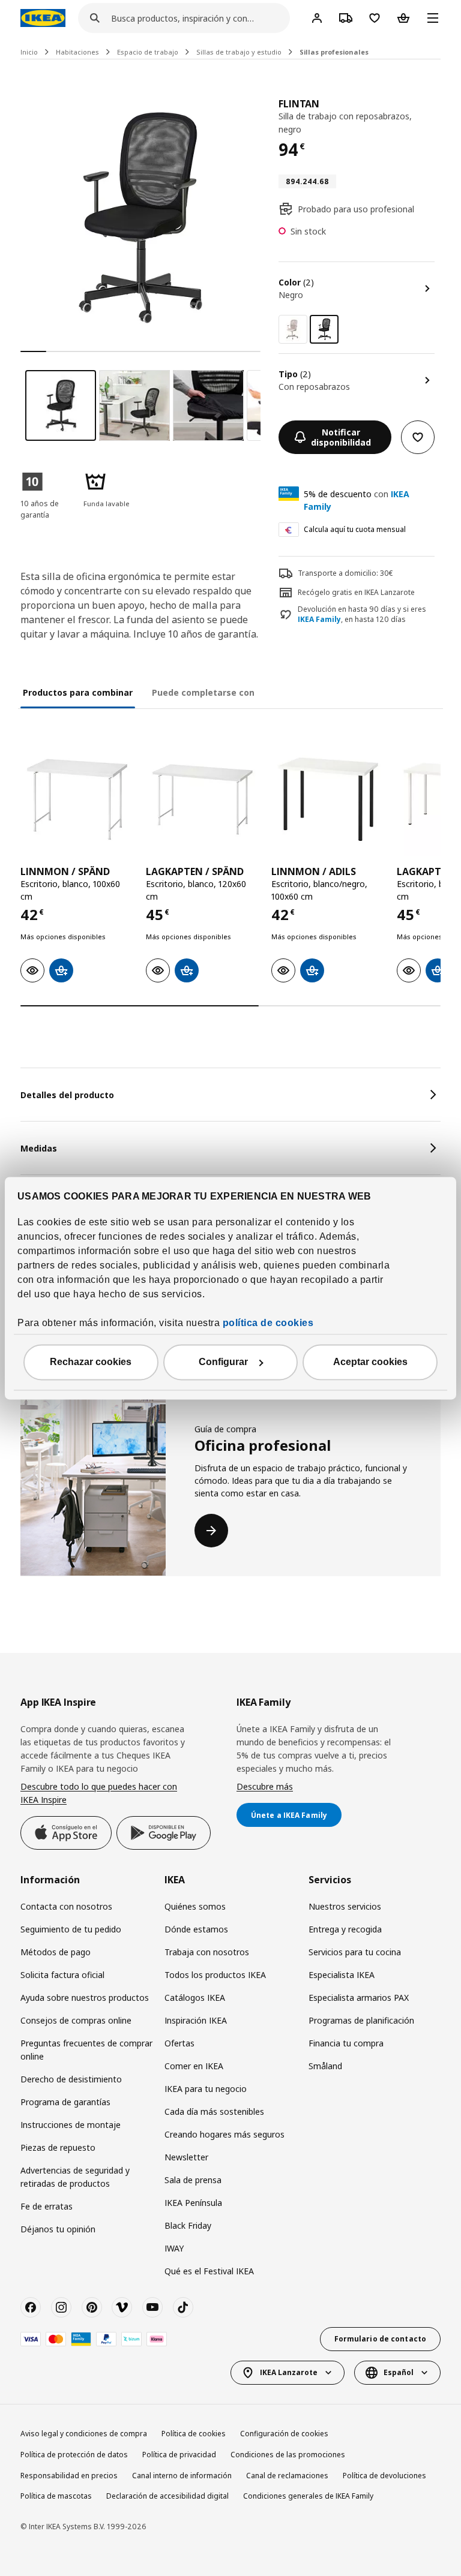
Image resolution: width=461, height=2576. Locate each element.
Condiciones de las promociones (288, 2455)
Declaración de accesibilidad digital (167, 2496)
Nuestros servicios (345, 1906)
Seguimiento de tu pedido (71, 1929)
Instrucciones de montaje (71, 2125)
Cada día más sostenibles (214, 2111)
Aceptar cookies (370, 1362)
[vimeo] (122, 2307)
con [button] (357, 500)
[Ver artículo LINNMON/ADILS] (328, 799)
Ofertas (179, 2043)
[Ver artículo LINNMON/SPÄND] (77, 799)
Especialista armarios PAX (359, 1998)
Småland (325, 2066)
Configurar (223, 1362)
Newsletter (186, 2157)
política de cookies (268, 1323)
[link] (293, 329)
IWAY (174, 2248)
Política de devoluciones (384, 2476)
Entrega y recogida (345, 1929)
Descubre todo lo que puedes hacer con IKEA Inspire (99, 1793)
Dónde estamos (196, 1929)
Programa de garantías (65, 2102)
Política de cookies (194, 2434)
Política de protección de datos (74, 2455)
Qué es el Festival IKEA (209, 2271)
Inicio (29, 52)
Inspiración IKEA (196, 2020)
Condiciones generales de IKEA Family (308, 2496)
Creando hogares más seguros (224, 2134)
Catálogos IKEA (195, 1998)
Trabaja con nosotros (207, 1952)
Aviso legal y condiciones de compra (84, 2434)
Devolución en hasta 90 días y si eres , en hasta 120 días (362, 614)
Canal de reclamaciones (287, 2476)
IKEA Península (193, 2203)
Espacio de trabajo (148, 52)
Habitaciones (77, 52)
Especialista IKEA (342, 1975)
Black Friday (188, 2225)
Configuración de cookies (284, 2434)
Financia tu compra (346, 2043)
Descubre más (265, 1786)
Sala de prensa (193, 2180)
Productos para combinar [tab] (78, 692)
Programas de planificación (361, 2020)
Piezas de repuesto (58, 2147)
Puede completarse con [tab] (203, 692)
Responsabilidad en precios (69, 2476)
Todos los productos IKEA (215, 1975)
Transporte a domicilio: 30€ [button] (345, 573)
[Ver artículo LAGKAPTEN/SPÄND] (203, 799)
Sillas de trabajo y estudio (239, 52)
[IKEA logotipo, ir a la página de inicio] (43, 18)
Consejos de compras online (76, 2020)
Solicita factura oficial (62, 1975)
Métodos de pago (56, 1952)
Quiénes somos (195, 1906)
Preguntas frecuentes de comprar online (86, 2050)
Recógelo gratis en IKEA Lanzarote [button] (356, 592)
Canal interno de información (182, 2476)
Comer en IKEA (194, 2066)
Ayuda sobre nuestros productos (85, 1998)
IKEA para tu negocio (206, 2089)
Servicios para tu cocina (355, 1952)
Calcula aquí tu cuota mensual (355, 529)
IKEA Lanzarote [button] (289, 2372)
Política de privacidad (179, 2455)
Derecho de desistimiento (71, 2079)
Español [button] (399, 2372)
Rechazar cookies (91, 1362)
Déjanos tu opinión (58, 2229)
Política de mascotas (56, 2496)
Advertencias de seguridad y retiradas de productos (75, 2177)
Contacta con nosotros (66, 1906)
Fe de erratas (47, 2206)
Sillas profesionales (334, 52)
